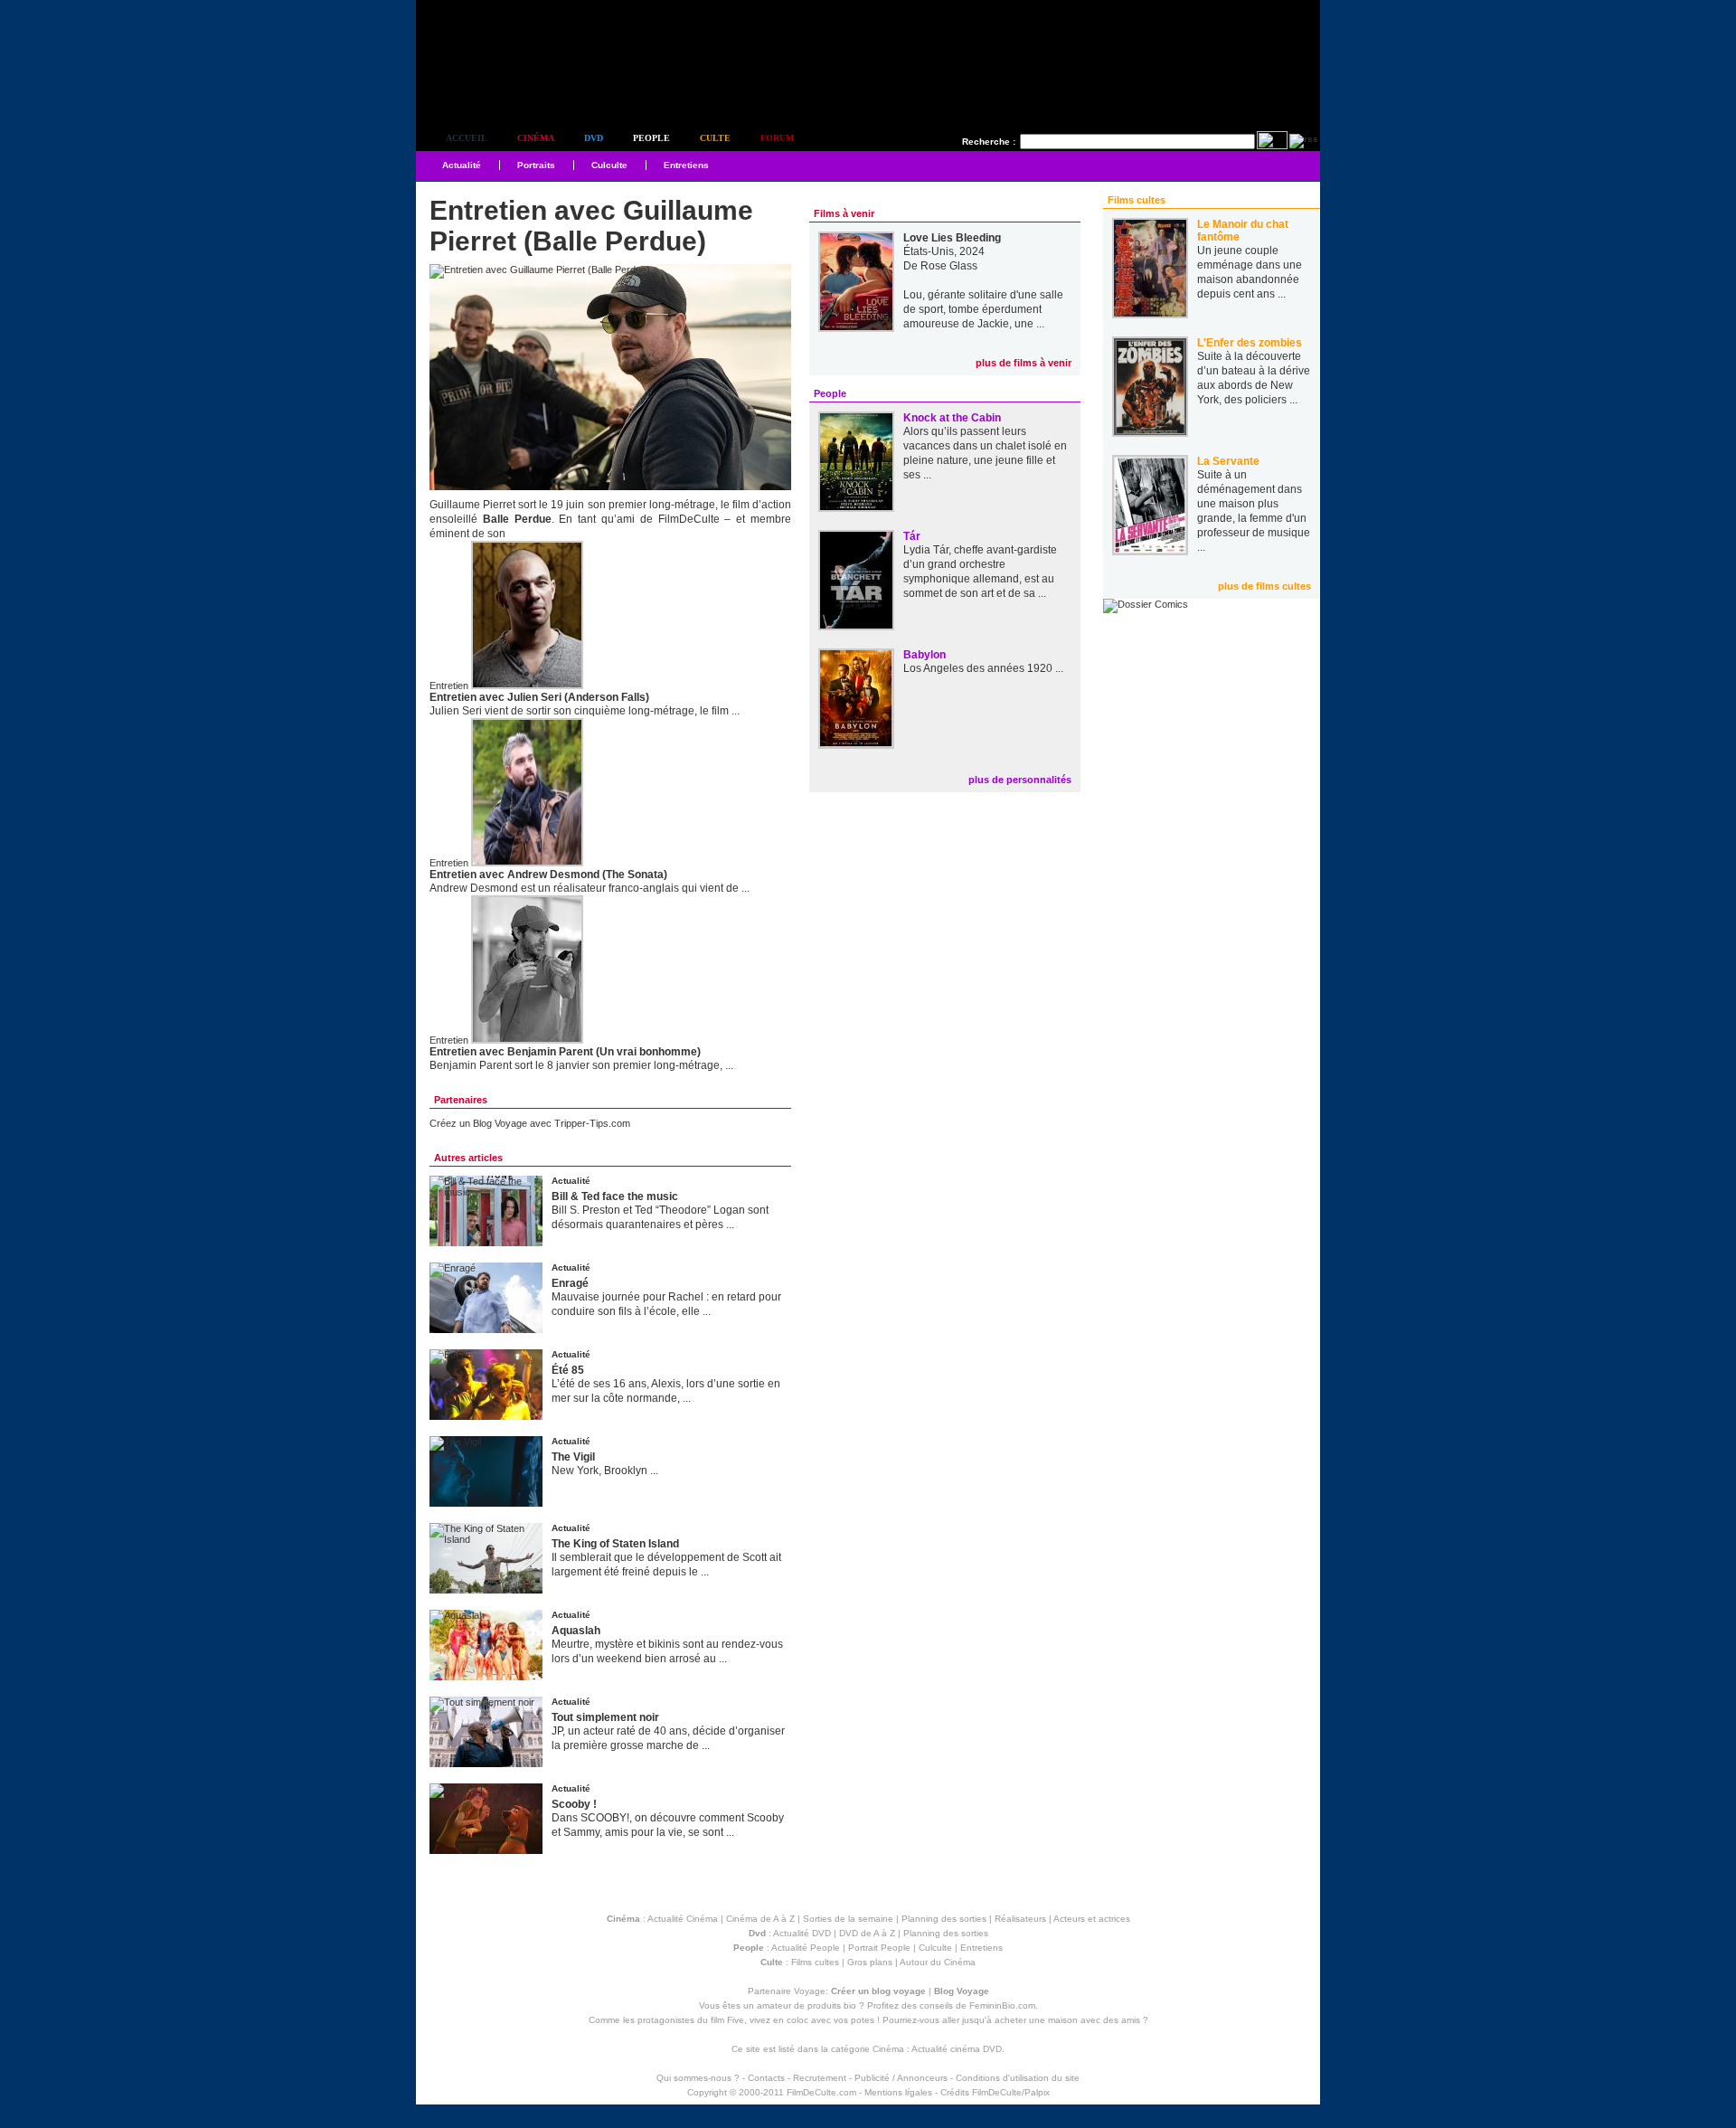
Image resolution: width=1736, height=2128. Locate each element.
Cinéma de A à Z (760, 1919)
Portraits (536, 165)
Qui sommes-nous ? (698, 2078)
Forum (777, 138)
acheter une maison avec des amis (1067, 2020)
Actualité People (806, 1948)
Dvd (594, 138)
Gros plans (870, 1962)
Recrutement (820, 2078)
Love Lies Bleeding (952, 238)
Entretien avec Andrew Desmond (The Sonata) (548, 875)
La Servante (1228, 461)
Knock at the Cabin (952, 418)
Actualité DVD (802, 1933)
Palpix (1037, 2092)
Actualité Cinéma (683, 1919)
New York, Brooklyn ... (605, 1471)
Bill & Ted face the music (615, 1196)
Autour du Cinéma (938, 1962)
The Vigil (573, 1457)
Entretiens (686, 165)
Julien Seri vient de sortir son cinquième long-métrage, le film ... (585, 711)
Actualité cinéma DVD (957, 2049)
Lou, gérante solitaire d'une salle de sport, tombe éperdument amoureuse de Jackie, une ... (983, 309)
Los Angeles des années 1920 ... (983, 668)
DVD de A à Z (867, 1933)
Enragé (570, 1283)
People (651, 138)
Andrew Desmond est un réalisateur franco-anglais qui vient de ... (590, 888)
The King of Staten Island (615, 1544)
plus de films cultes (1264, 586)
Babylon (925, 655)
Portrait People (879, 1948)
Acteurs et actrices (1092, 1919)
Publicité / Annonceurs (901, 2078)
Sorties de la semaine (848, 1919)
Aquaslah (576, 1631)
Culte (715, 138)
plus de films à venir (1024, 363)
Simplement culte (516, 89)
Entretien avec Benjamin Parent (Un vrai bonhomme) (565, 1052)
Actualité (462, 165)
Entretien (449, 686)
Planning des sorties (944, 1919)
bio (850, 2005)
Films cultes (815, 1962)
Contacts (766, 2078)
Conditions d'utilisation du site (1018, 2078)
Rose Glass (949, 266)
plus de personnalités (1020, 780)
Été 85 (568, 1370)
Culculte (609, 165)
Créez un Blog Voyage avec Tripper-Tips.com (530, 1123)
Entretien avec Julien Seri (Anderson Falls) (539, 697)
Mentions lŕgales (898, 2092)
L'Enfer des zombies (1250, 343)
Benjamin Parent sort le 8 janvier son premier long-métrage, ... (581, 1065)
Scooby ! (574, 1804)
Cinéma (536, 138)
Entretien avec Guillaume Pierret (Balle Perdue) (591, 226)
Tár (912, 536)
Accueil (467, 138)
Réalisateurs (1020, 1919)
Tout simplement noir (605, 1717)
